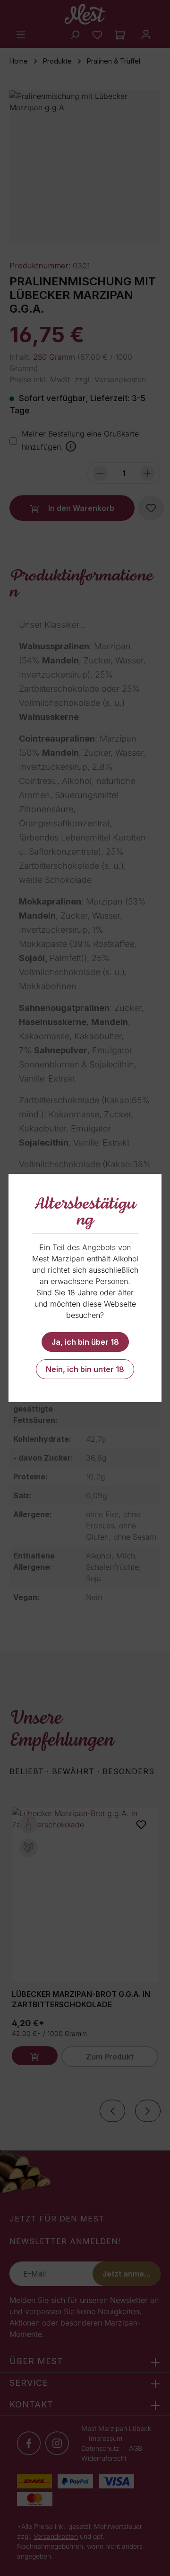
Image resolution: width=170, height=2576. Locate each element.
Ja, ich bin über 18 (85, 1342)
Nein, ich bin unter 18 (85, 1369)
